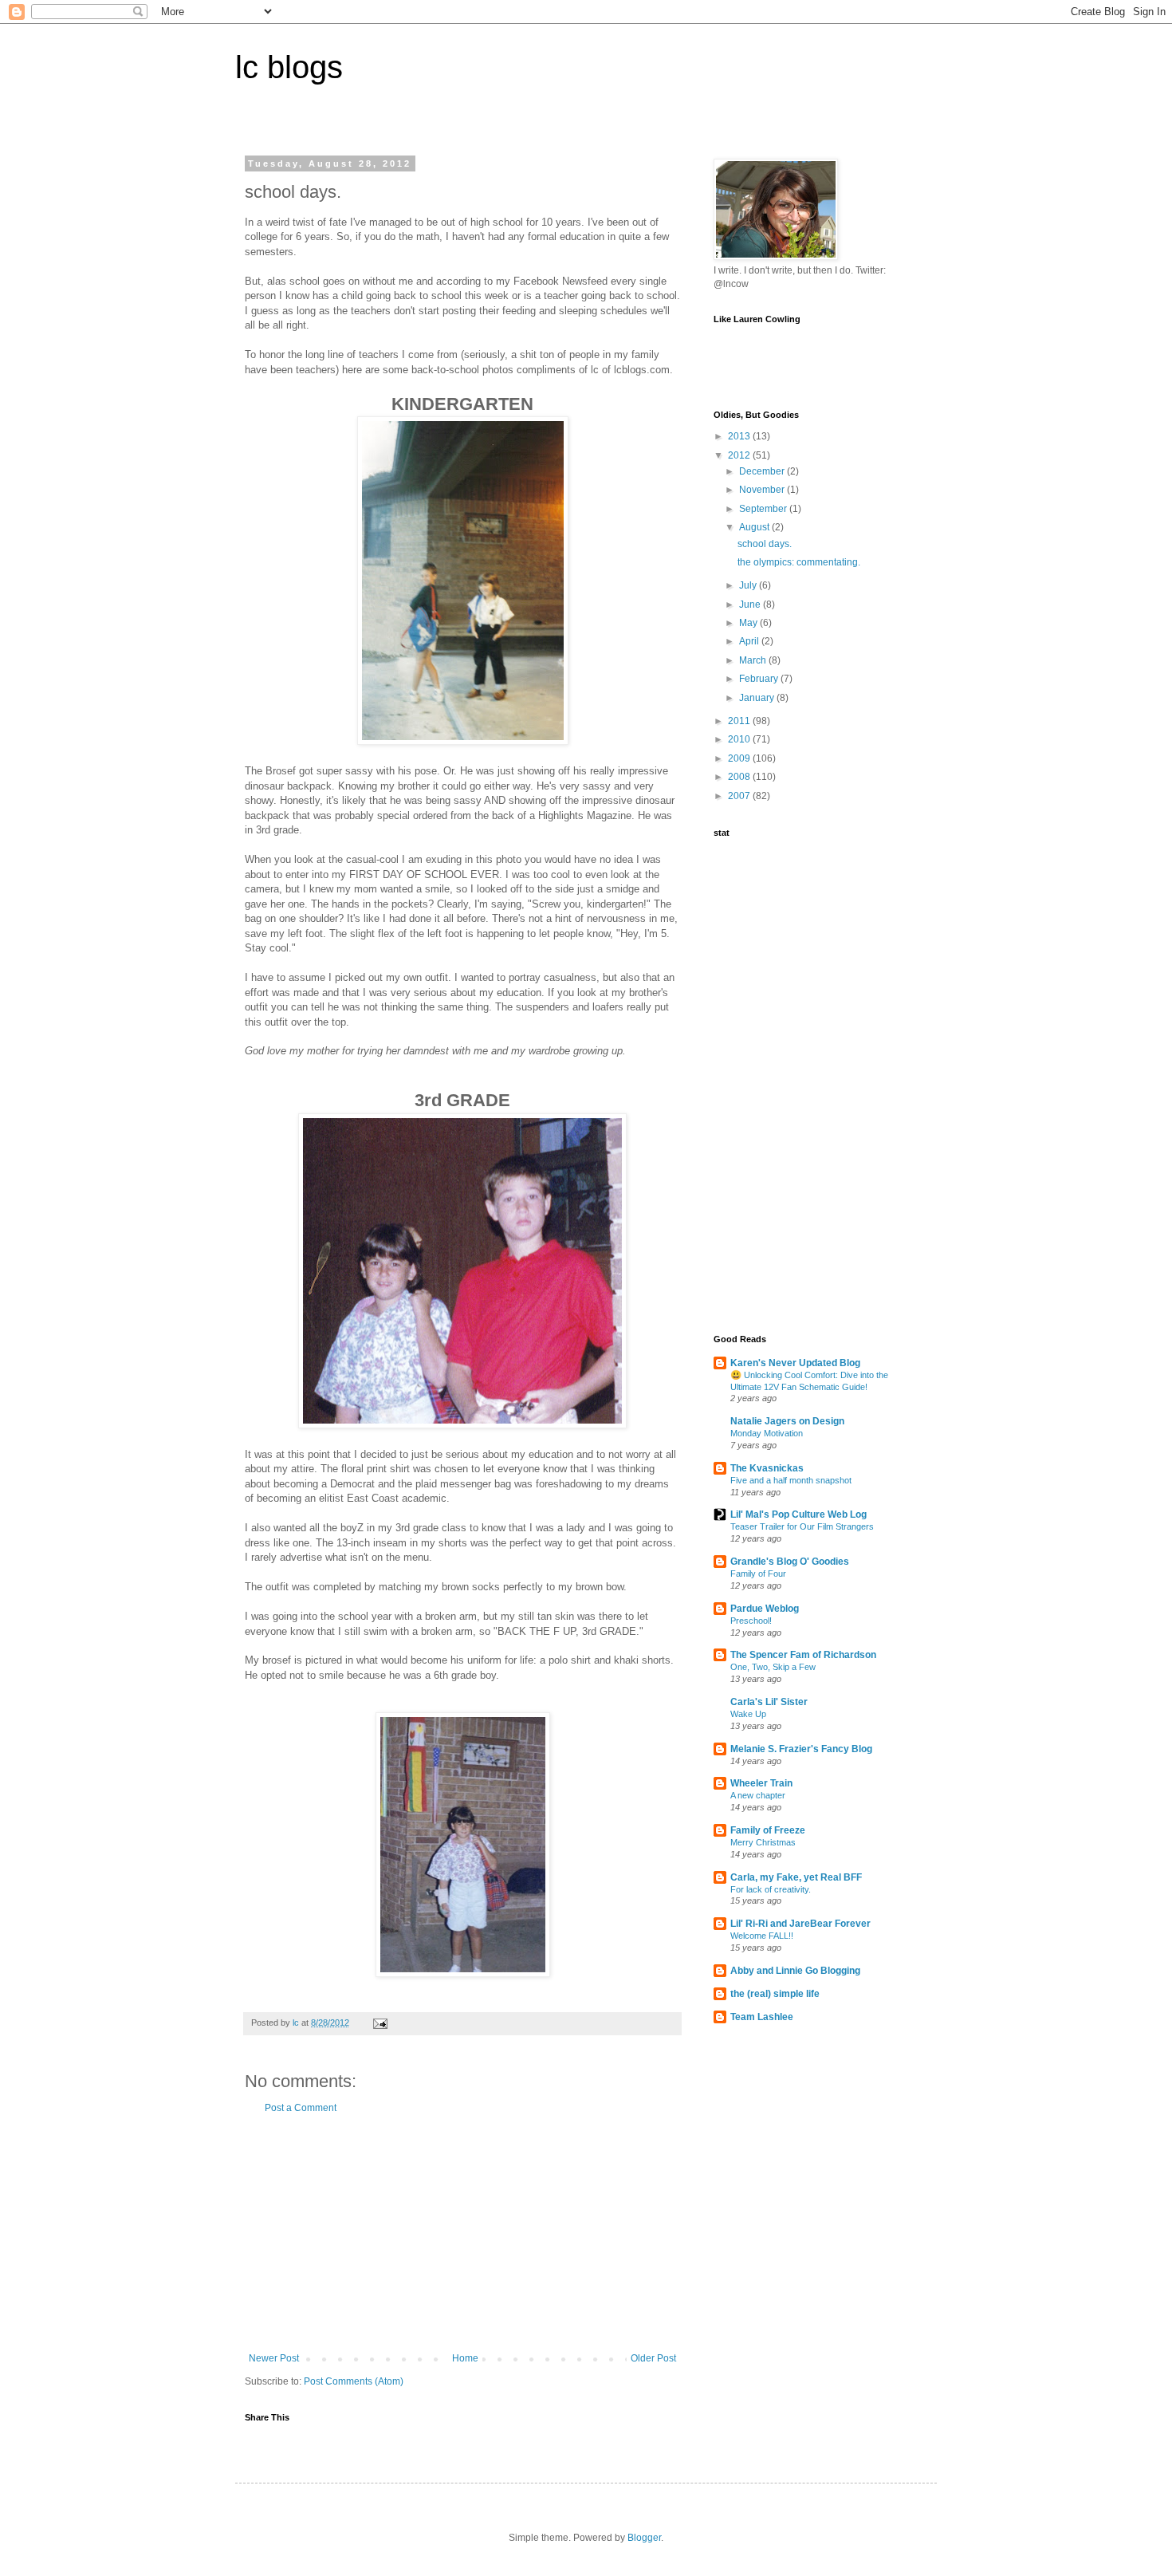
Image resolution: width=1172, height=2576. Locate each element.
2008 (740, 777)
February (760, 679)
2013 (740, 436)
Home (465, 2358)
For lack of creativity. (771, 1889)
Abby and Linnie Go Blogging (795, 1971)
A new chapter (758, 1795)
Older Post (653, 2358)
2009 (740, 758)
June (751, 605)
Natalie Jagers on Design (787, 1421)
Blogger (644, 2538)
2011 (740, 721)
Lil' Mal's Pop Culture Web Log (798, 1514)
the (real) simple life (775, 1994)
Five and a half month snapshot (791, 1480)
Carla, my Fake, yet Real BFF (796, 1877)
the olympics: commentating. (799, 562)
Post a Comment (301, 2108)
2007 (740, 796)
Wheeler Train (761, 1783)
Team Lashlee (762, 2017)
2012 (740, 455)
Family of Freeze (768, 1830)
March (754, 660)
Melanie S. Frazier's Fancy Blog (801, 1749)
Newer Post (274, 2358)
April (750, 641)
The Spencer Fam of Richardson (803, 1655)
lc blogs (289, 67)
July (749, 585)
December (763, 471)
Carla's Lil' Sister (769, 1702)
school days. (765, 544)
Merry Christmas (763, 1842)
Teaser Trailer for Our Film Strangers (802, 1526)
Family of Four (758, 1574)
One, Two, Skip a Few (773, 1667)
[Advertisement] (462, 2233)
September (764, 509)
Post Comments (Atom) (354, 2381)
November (763, 490)
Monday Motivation (767, 1433)
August (755, 527)
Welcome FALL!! (762, 1936)
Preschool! (751, 1621)
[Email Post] (380, 2023)
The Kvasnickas (767, 1468)
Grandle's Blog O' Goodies (790, 1562)
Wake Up (748, 1714)
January (758, 698)
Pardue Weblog (765, 1609)
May (749, 623)
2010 (740, 739)
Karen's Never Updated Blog (795, 1363)
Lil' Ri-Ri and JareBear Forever (800, 1924)
